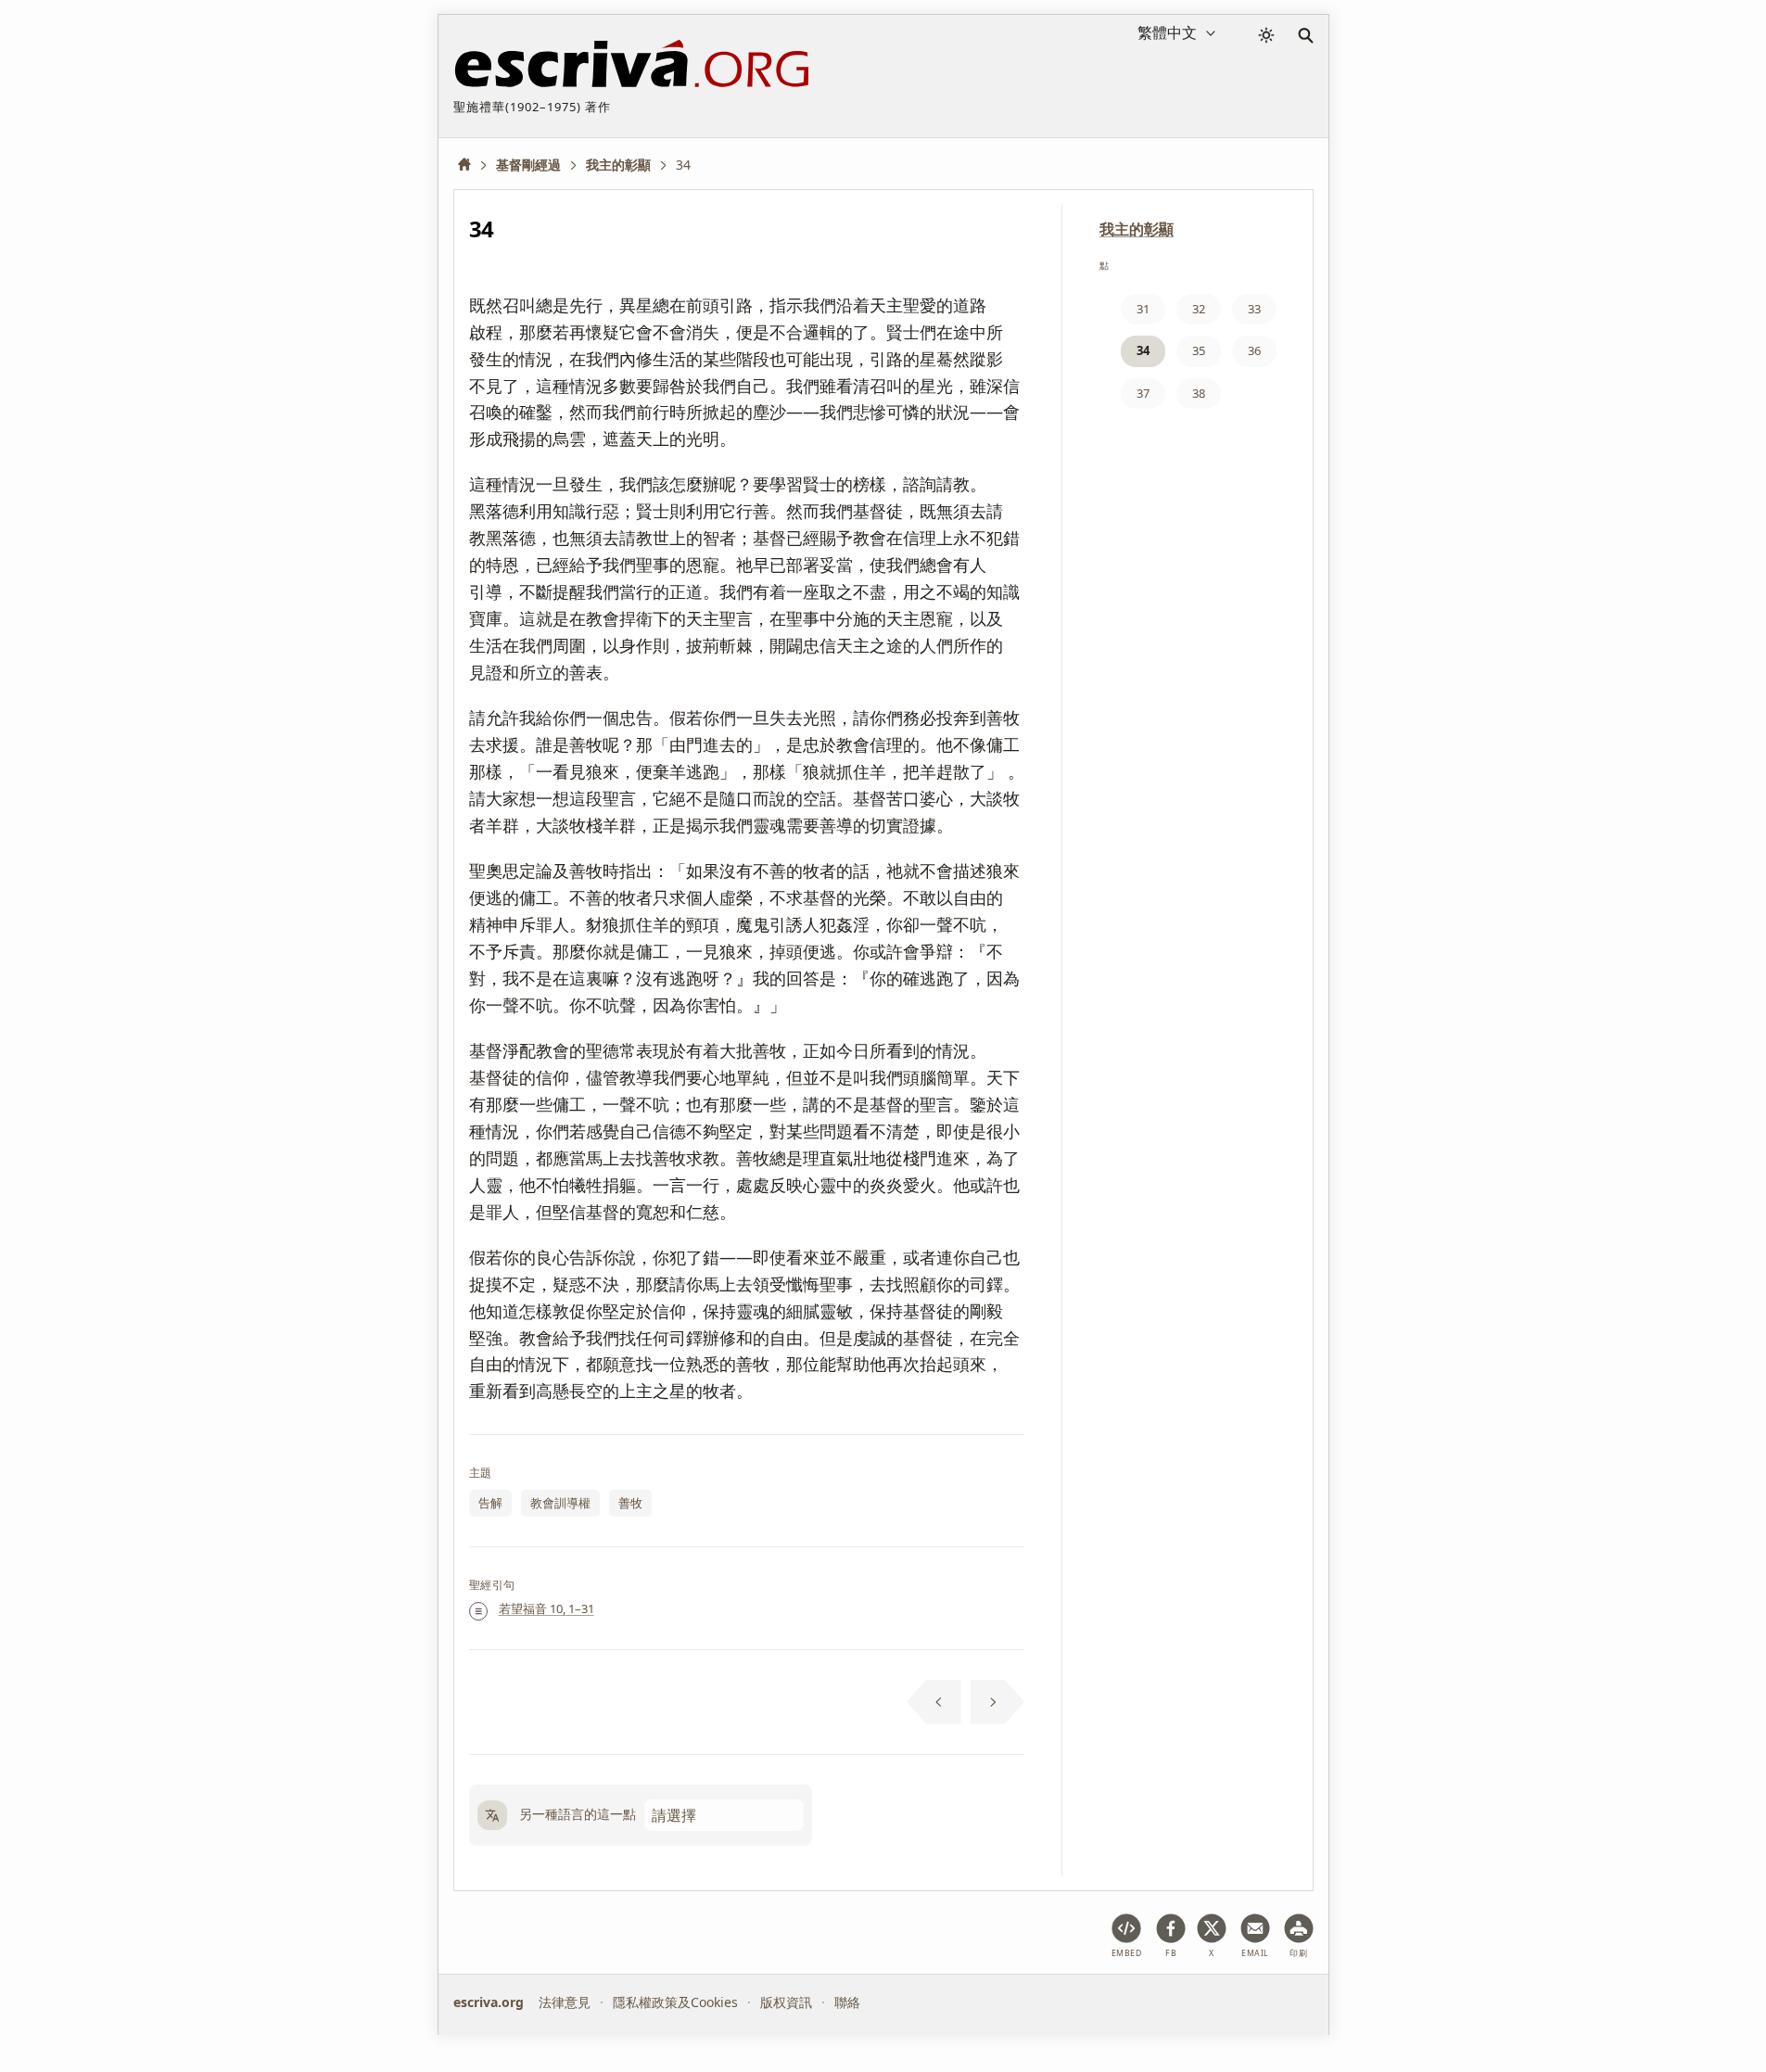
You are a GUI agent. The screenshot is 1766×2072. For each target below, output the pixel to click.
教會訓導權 (560, 1503)
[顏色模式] (1266, 35)
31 (1143, 309)
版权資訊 (786, 2002)
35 (1199, 350)
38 (1199, 393)
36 (1254, 350)
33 (1254, 309)
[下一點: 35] (998, 1702)
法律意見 (565, 2002)
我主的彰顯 (1137, 229)
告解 (490, 1503)
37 (1143, 393)
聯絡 (847, 2002)
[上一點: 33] (934, 1702)
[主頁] (471, 165)
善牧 (630, 1503)
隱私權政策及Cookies (675, 2002)
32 (1199, 309)
